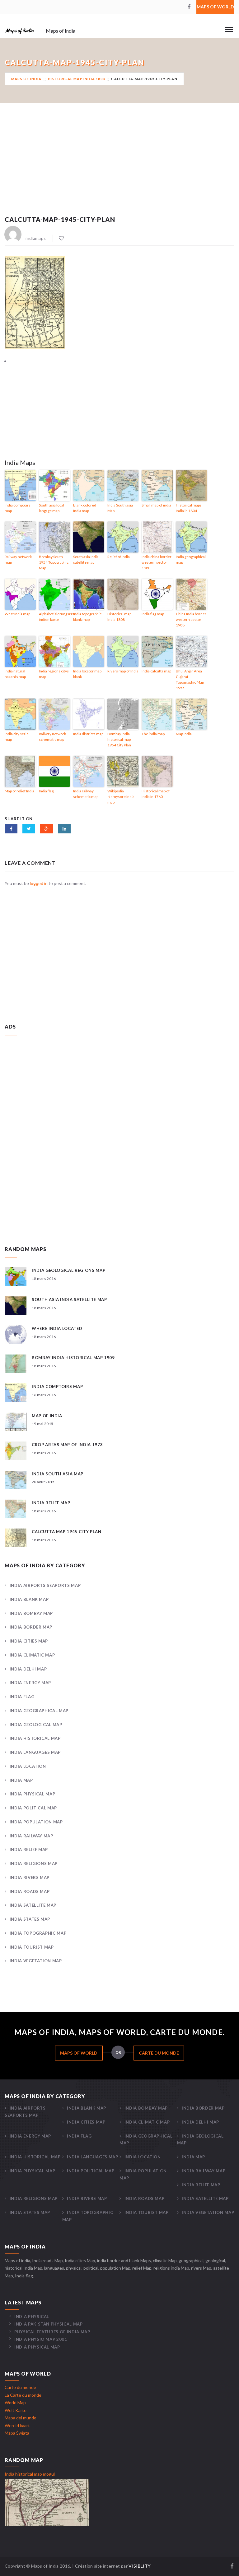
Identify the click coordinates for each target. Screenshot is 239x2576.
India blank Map (29, 1599)
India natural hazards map (15, 674)
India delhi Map (28, 1669)
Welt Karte (16, 2410)
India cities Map (29, 1641)
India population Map (36, 1822)
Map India (184, 734)
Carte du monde (159, 2053)
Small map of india (156, 505)
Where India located (57, 1328)
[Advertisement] (119, 167)
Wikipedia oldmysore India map (121, 797)
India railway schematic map (86, 794)
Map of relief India (19, 791)
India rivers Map (30, 1877)
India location (28, 1766)
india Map (21, 1780)
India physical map (37, 2347)
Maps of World (215, 7)
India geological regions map (68, 1270)
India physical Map (32, 1794)
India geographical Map (39, 1711)
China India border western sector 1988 (191, 619)
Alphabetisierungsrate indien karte (54, 617)
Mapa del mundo (21, 2418)
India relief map (51, 1503)
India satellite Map (33, 1905)
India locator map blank (87, 674)
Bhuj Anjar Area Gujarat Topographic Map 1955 (190, 679)
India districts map (88, 734)
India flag (46, 791)
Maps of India (26, 79)
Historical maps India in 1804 (189, 508)
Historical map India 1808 (76, 79)
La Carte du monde (23, 2395)
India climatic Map (32, 1655)
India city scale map (17, 737)
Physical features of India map (52, 2332)
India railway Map (31, 1836)
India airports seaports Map (45, 1585)
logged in (39, 883)
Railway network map (18, 559)
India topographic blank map (87, 617)
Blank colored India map (85, 508)
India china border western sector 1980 (157, 562)
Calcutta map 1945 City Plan (67, 1532)
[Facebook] (189, 7)
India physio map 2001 (41, 2339)
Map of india (47, 1416)
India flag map (153, 614)
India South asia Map (120, 508)
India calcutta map (156, 671)
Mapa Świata (17, 2433)
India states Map (30, 1919)
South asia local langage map (52, 508)
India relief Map (29, 1849)
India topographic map (38, 1933)
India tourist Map (32, 1947)
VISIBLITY (140, 2566)
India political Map (33, 1808)
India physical (32, 2317)
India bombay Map (31, 1613)
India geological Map (36, 1725)
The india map (153, 734)
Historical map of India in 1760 (156, 794)
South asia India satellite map (86, 559)
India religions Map (34, 1863)
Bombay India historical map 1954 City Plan (119, 739)
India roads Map (30, 1891)
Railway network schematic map (52, 737)
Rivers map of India (123, 671)
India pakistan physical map (48, 2324)
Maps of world (79, 2053)
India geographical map (191, 559)
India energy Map (30, 1683)
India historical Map (35, 1738)
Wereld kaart (17, 2425)
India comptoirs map (18, 508)
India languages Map (35, 1752)
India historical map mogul (30, 2474)
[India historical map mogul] (47, 2502)
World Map (15, 2402)
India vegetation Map (36, 1961)
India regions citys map (54, 674)
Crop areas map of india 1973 (67, 1445)
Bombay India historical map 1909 (73, 1358)
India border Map (31, 1627)
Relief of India (119, 557)
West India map (17, 614)
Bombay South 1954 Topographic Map (54, 562)
